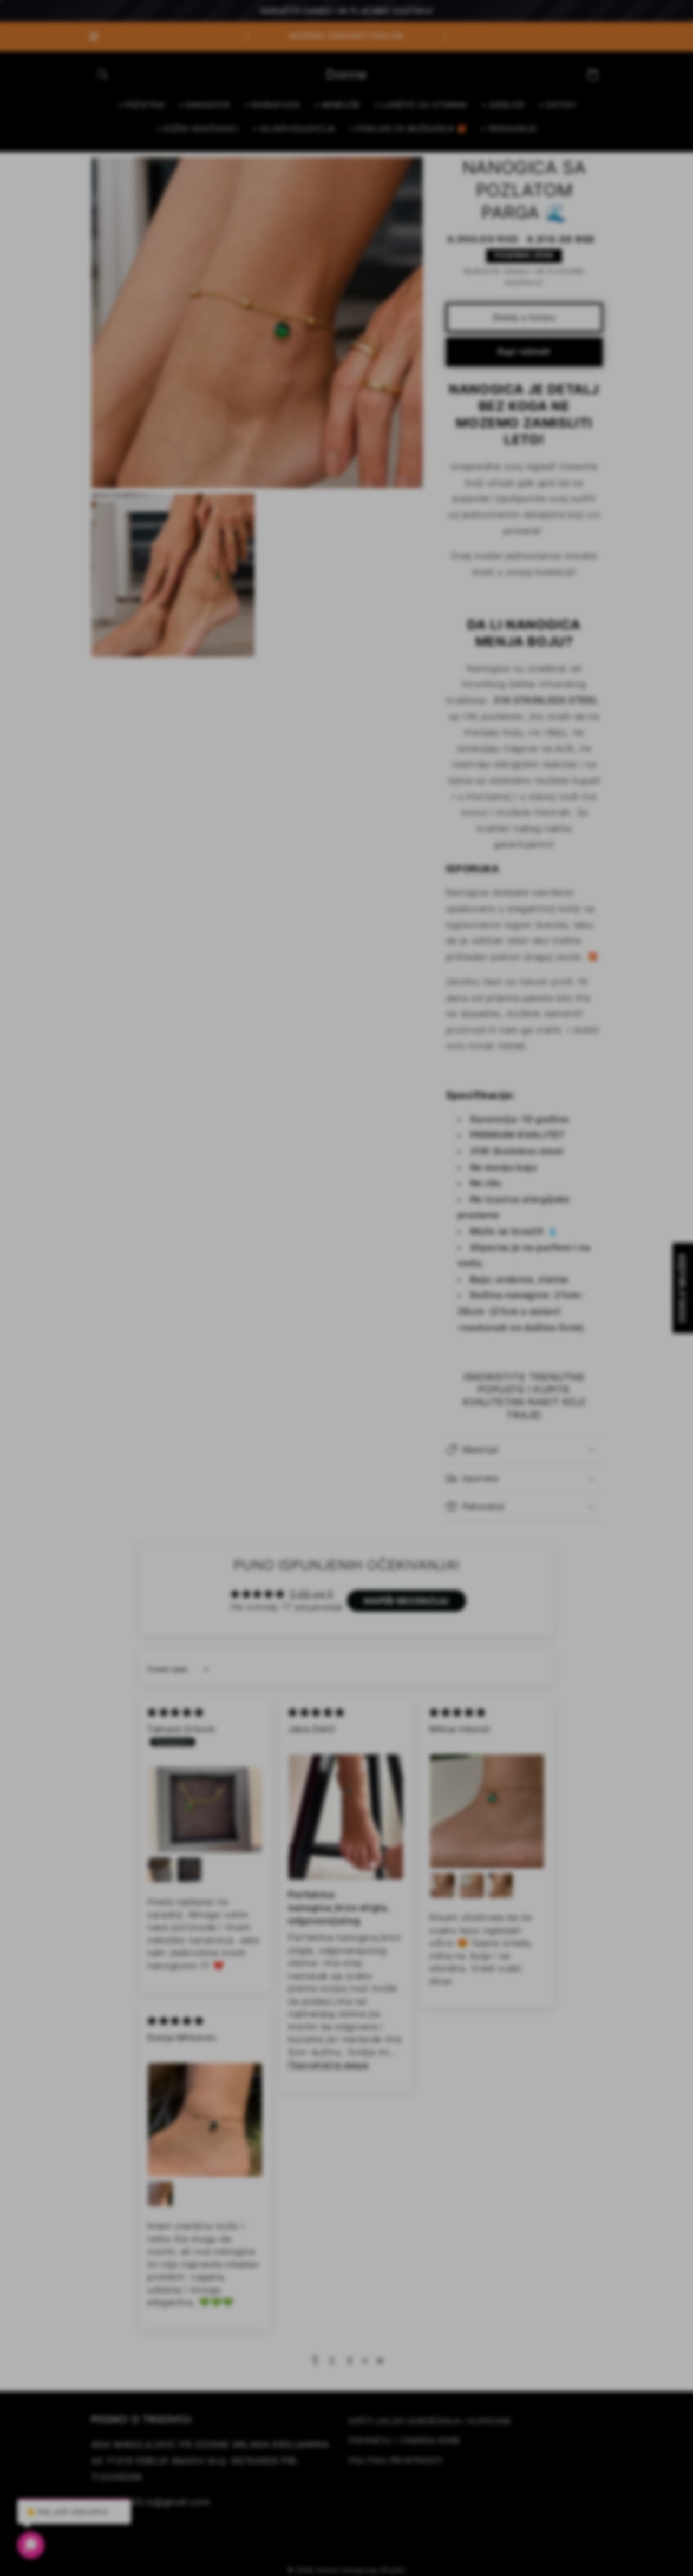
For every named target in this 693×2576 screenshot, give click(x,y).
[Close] (444, 1150)
